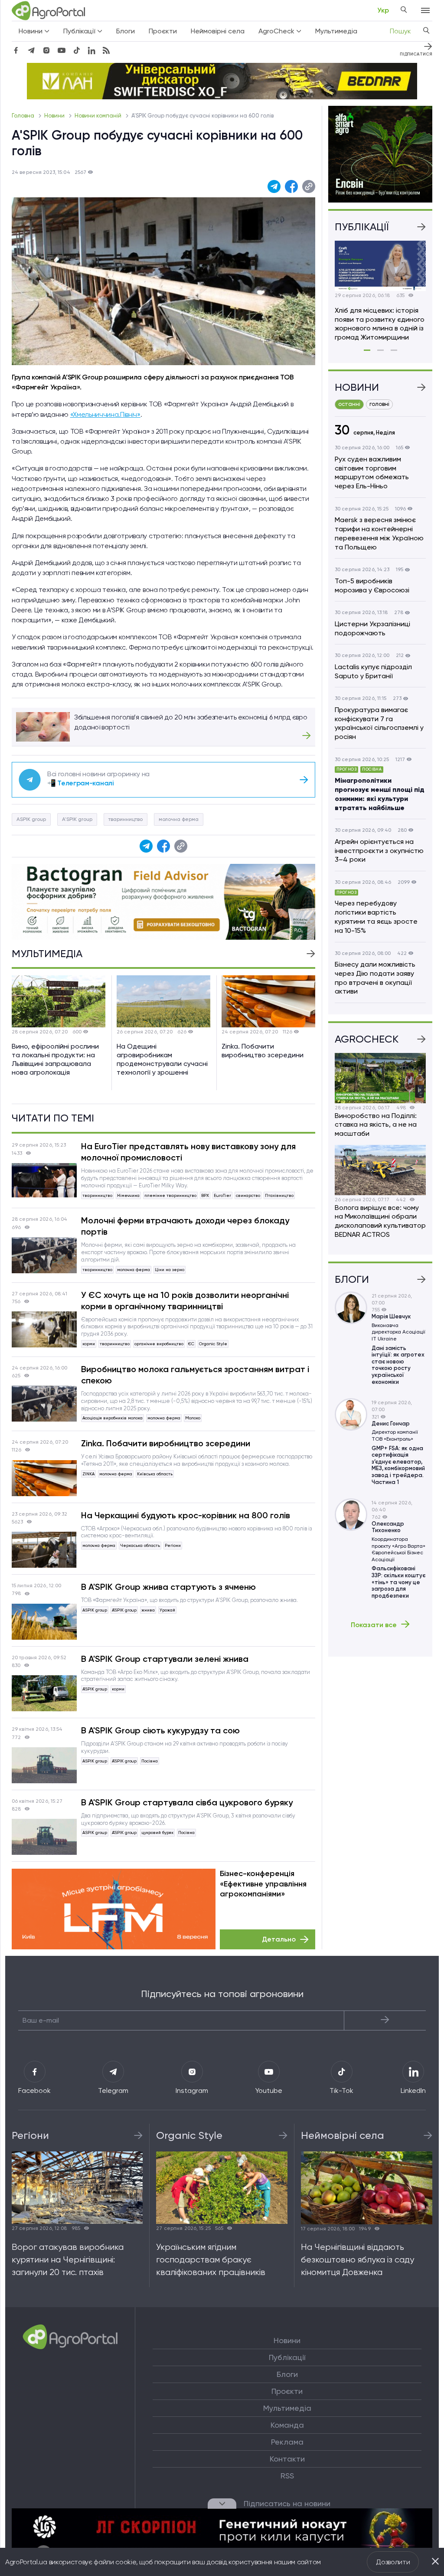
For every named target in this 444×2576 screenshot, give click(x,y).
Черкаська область (140, 1545)
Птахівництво (279, 1195)
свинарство (248, 1195)
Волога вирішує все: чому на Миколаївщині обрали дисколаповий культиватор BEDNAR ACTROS (380, 1221)
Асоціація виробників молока (113, 1418)
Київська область (155, 1474)
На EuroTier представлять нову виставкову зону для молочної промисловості (188, 1152)
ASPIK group (31, 819)
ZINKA (88, 1474)
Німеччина (128, 1195)
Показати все (374, 1625)
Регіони (173, 1545)
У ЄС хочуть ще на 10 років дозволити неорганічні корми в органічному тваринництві (185, 1301)
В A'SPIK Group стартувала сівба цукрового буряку (187, 1802)
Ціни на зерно (170, 1270)
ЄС (191, 1344)
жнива (148, 1610)
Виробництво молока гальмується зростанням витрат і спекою (195, 1375)
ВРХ (205, 1195)
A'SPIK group (77, 819)
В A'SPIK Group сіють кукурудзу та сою (160, 1730)
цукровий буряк (157, 1832)
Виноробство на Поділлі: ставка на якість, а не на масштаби (376, 1125)
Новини (55, 116)
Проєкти (163, 31)
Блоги (126, 31)
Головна (24, 116)
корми (89, 1344)
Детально (279, 1939)
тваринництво (126, 819)
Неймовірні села (218, 31)
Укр (383, 10)
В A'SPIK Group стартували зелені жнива (165, 1659)
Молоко (193, 1418)
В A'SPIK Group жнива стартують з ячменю (168, 1587)
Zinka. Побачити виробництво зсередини (166, 1443)
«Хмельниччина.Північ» (105, 414)
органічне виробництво (159, 1344)
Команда (287, 2425)
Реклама (287, 2442)
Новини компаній (99, 116)
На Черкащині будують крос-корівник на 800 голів (186, 1515)
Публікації (287, 2357)
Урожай (167, 1610)
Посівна (150, 1761)
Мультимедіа (336, 31)
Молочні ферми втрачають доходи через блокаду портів (185, 1226)
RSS (287, 2476)
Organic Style (213, 1344)
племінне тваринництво (170, 1195)
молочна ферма (179, 819)
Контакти (287, 2459)
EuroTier (222, 1195)
